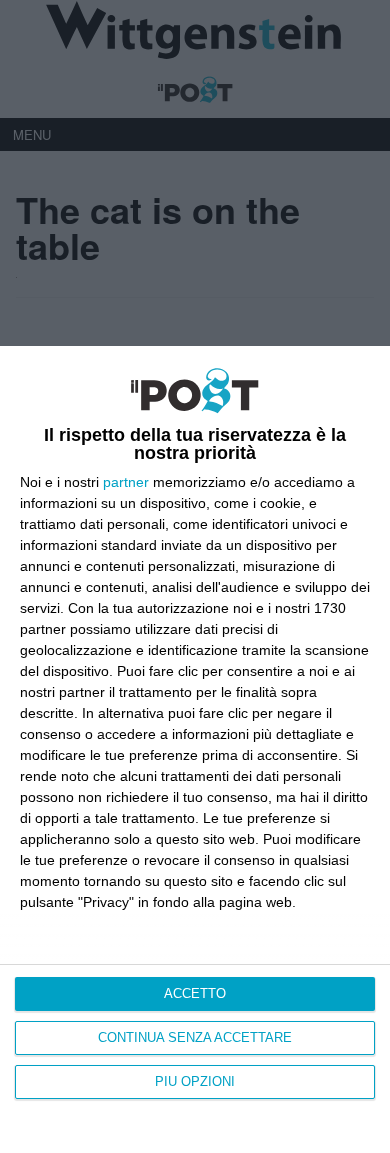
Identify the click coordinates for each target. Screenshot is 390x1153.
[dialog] (195, 749)
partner (126, 482)
